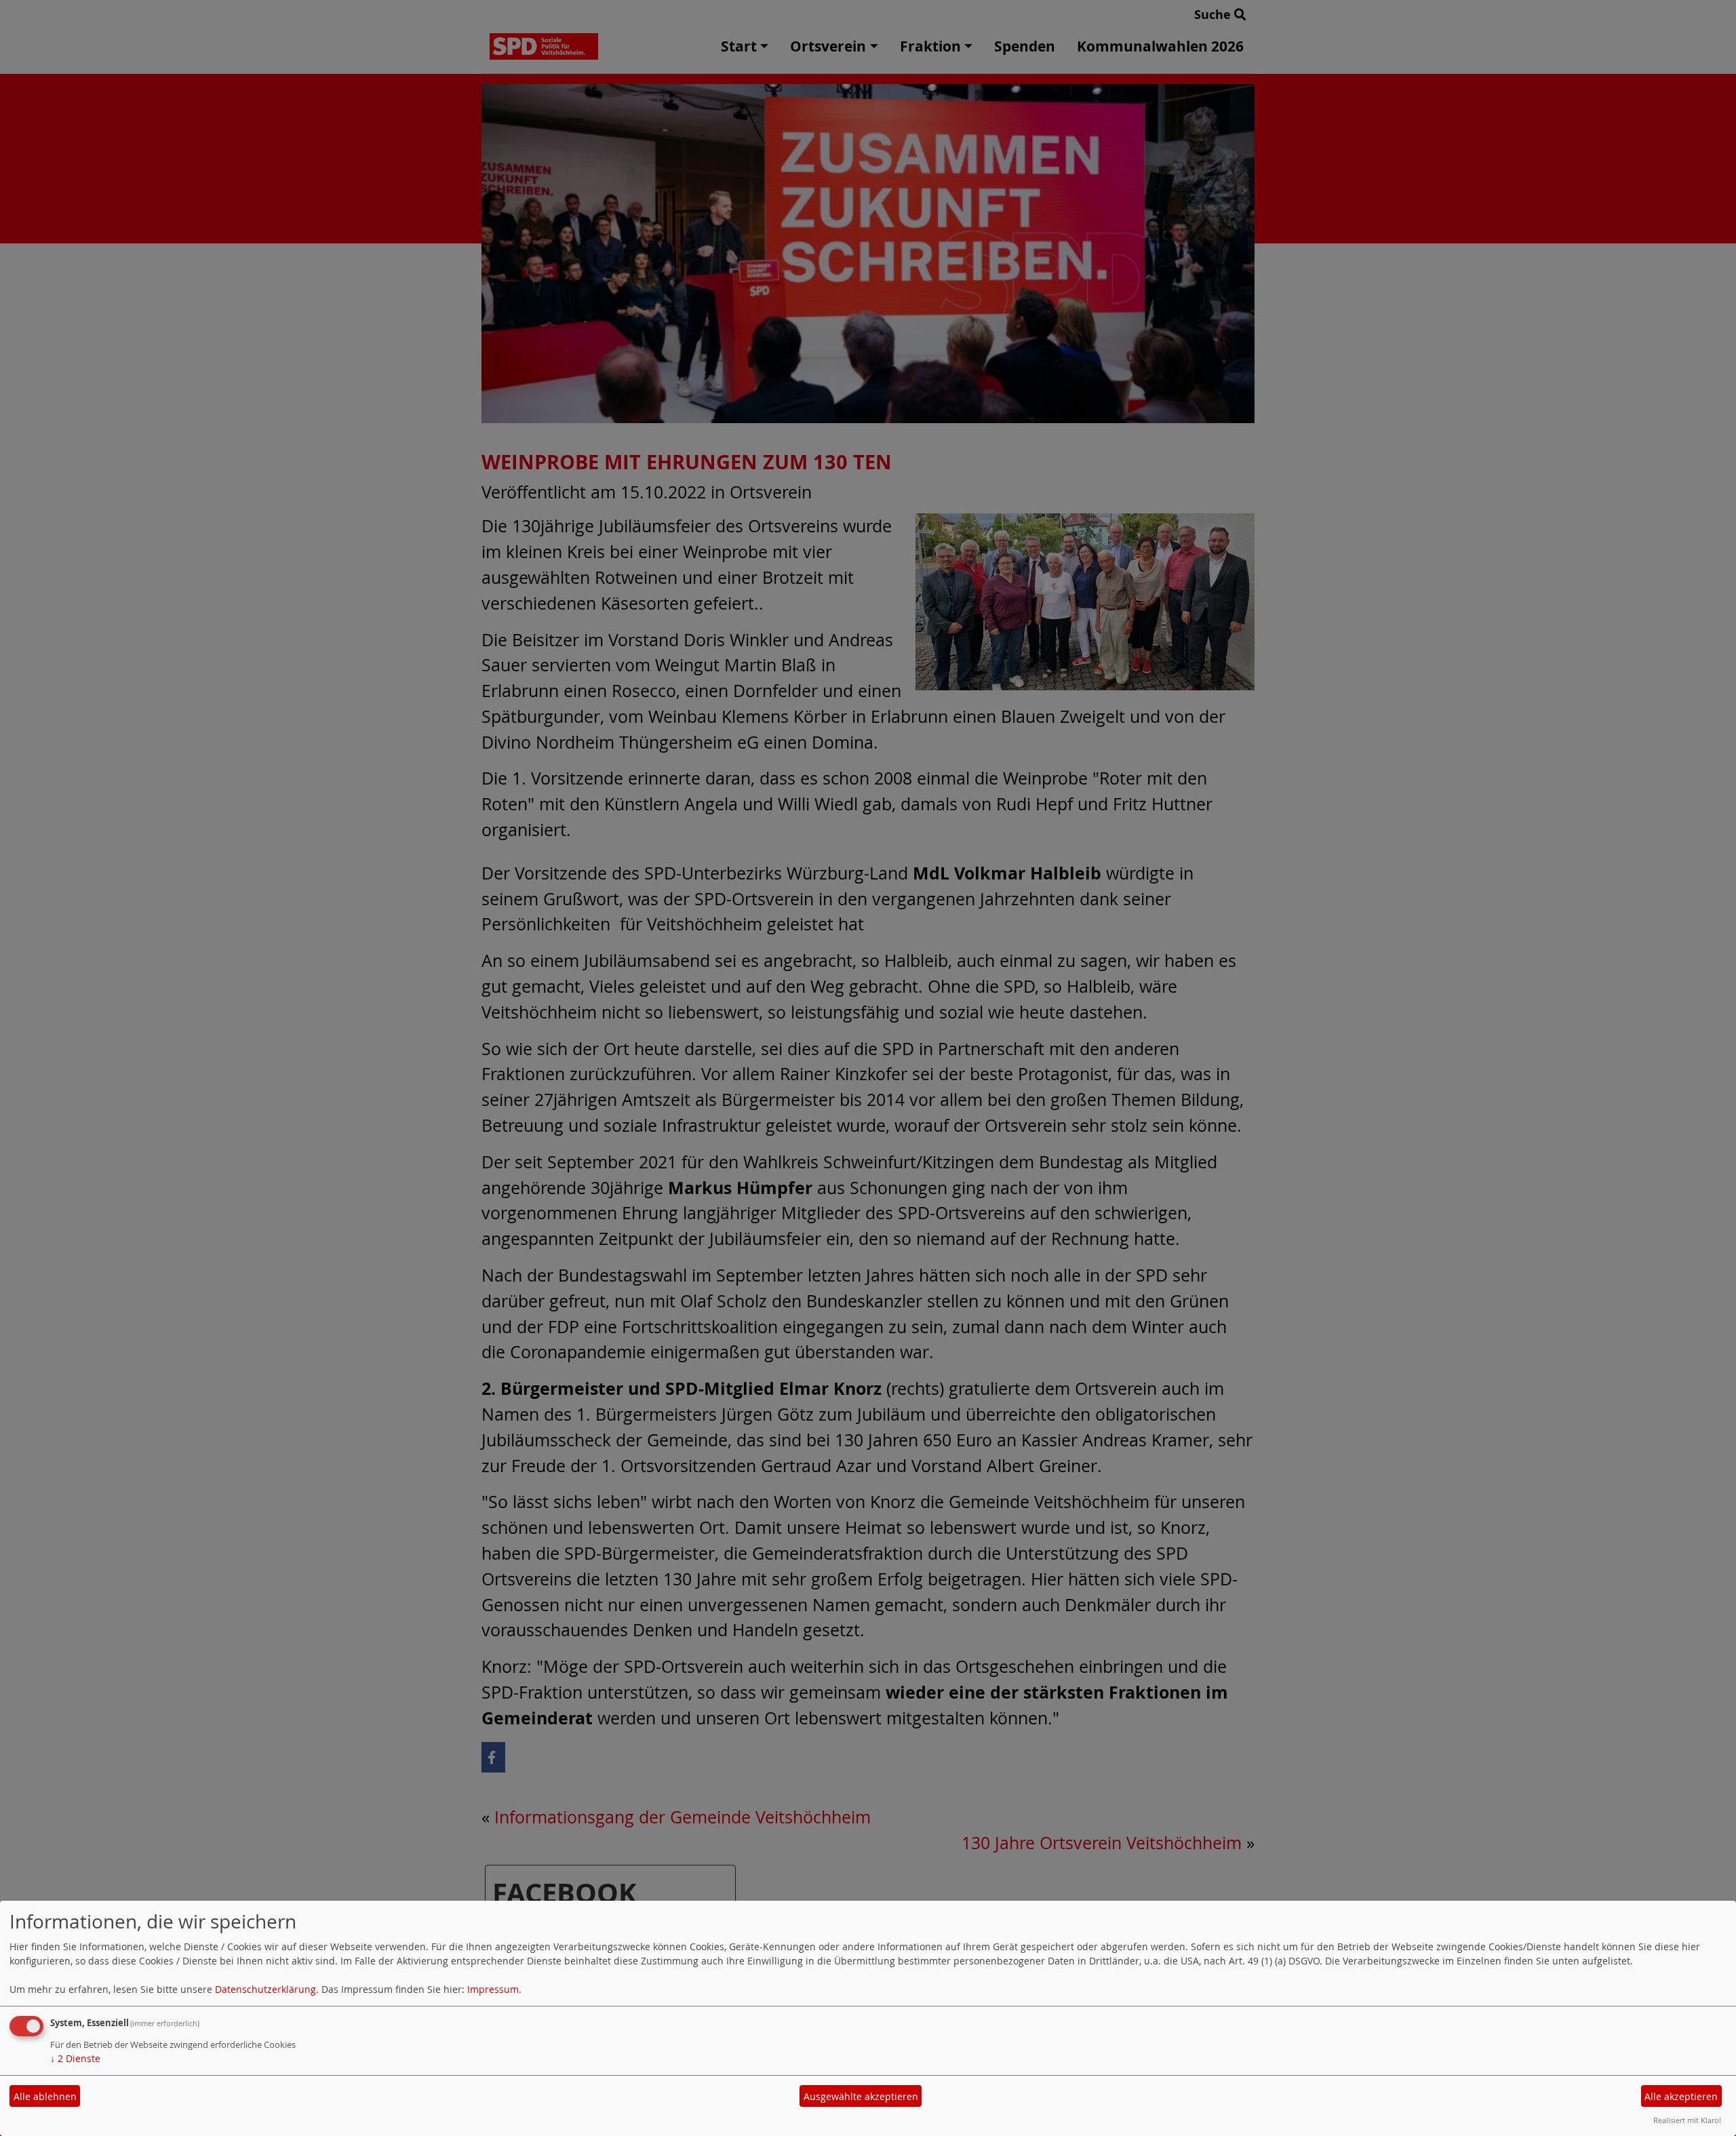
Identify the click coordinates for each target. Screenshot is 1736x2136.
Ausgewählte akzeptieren (861, 2096)
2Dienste (75, 2058)
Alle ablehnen (45, 2096)
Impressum (493, 1989)
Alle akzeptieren (1681, 2096)
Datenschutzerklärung (265, 1989)
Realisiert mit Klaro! (1687, 2120)
